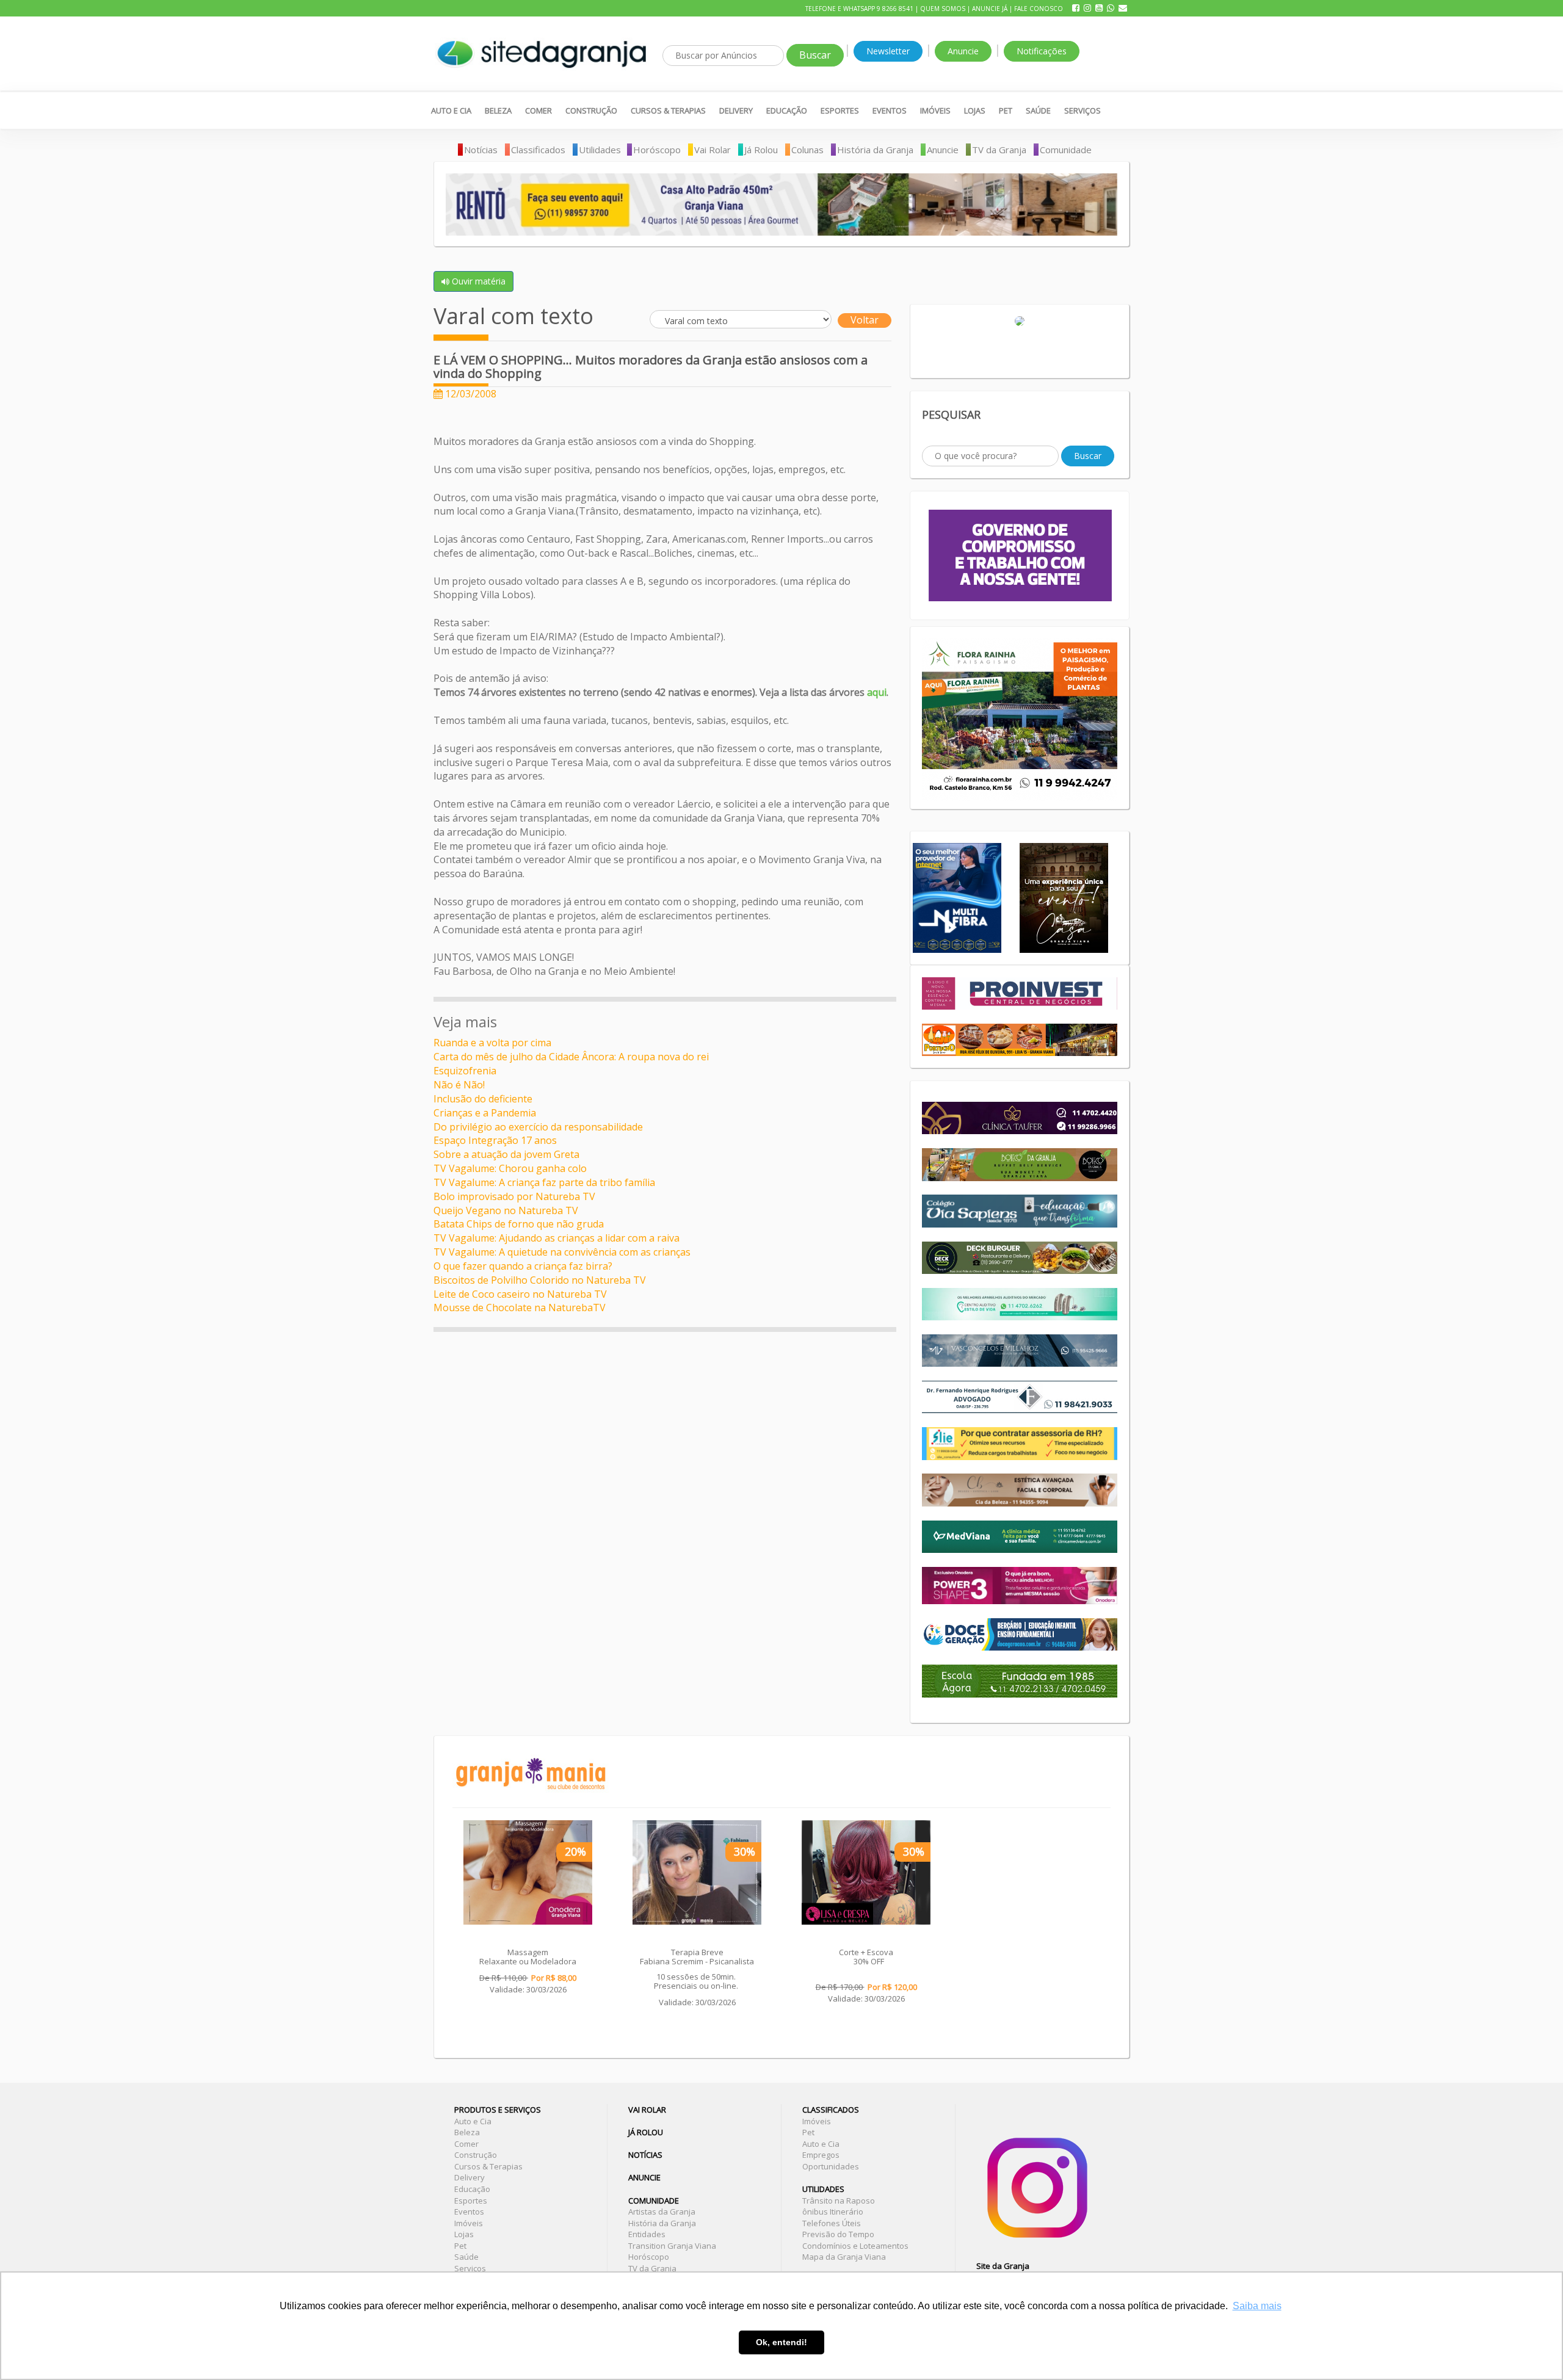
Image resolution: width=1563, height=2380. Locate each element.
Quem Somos (943, 9)
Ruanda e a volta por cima (492, 1043)
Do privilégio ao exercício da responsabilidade (538, 1127)
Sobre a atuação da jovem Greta (506, 1154)
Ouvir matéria (477, 281)
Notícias (481, 150)
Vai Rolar (713, 150)
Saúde (1038, 110)
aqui (877, 692)
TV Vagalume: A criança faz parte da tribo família (544, 1182)
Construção (591, 110)
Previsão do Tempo (838, 2234)
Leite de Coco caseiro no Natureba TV (520, 1294)
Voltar (865, 320)
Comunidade (1066, 150)
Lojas (975, 110)
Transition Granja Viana (672, 2246)
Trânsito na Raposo (839, 2201)
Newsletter (888, 51)
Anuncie (963, 51)
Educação (787, 110)
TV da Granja (999, 150)
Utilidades (600, 150)
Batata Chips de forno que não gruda (519, 1224)
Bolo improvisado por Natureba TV (514, 1196)
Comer (539, 110)
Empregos (821, 2155)
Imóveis (935, 110)
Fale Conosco (1039, 9)
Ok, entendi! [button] (781, 2342)
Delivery (736, 110)
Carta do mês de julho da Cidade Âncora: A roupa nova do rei (571, 1057)
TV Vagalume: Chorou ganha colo (510, 1168)
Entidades (647, 2234)
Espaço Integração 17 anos (495, 1140)
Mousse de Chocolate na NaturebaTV (520, 1308)
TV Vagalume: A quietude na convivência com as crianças (562, 1252)
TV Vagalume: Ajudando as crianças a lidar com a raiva (557, 1238)
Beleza (498, 110)
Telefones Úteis (832, 2223)
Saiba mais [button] (1257, 2306)
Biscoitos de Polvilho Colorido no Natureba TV (540, 1280)
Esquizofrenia (465, 1071)
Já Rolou (761, 150)
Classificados (538, 150)
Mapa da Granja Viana (844, 2257)
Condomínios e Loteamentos (855, 2246)
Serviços (1082, 110)
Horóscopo (657, 150)
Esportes (840, 110)
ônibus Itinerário (833, 2212)
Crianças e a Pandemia (485, 1113)
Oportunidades (831, 2166)
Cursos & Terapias (668, 110)
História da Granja (875, 150)
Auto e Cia (451, 110)
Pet (1006, 110)
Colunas (807, 150)
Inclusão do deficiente (483, 1099)
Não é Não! (459, 1085)
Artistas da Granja (662, 2212)
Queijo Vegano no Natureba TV (506, 1210)
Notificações (1042, 51)
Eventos (890, 110)
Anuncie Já (990, 9)
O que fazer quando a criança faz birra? (523, 1266)
